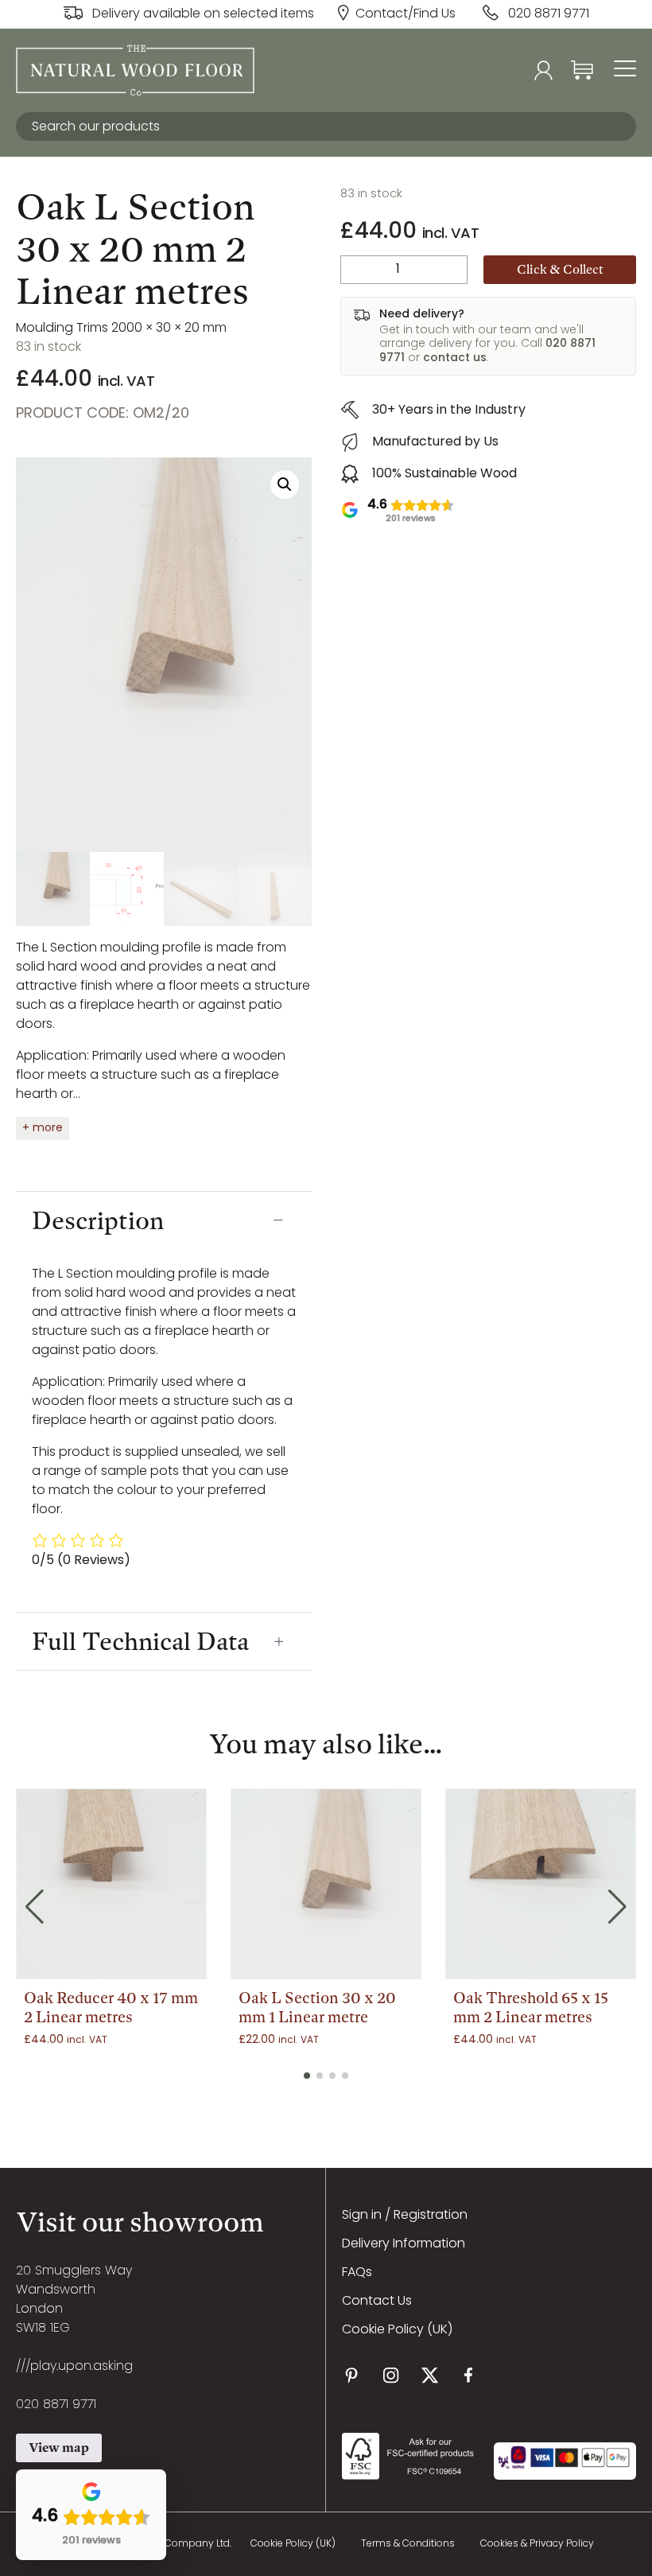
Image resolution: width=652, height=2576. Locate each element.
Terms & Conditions (408, 2544)
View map (59, 2448)
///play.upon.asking (74, 2367)
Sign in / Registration (405, 2216)
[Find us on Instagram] (391, 2375)
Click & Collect (560, 269)
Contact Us (377, 2302)
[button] (285, 484)
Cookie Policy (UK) (397, 2330)
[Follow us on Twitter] (430, 2375)
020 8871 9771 (549, 14)
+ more (43, 1128)
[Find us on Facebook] (469, 2375)
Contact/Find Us (406, 14)
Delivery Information (404, 2244)
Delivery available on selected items (203, 14)
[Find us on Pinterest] (352, 2375)
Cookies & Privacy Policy (537, 2544)
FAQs (357, 2273)
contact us (455, 358)
